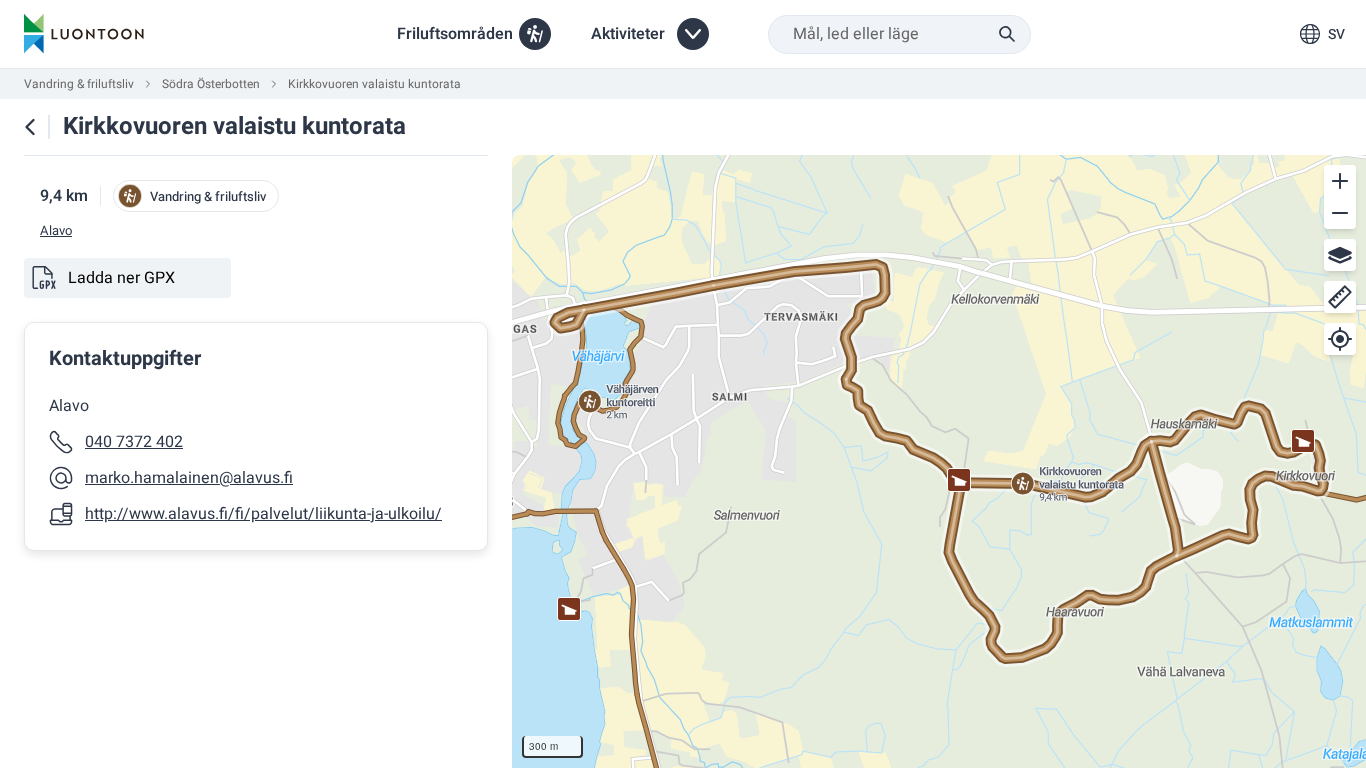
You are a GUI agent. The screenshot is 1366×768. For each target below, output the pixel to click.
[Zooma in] (1340, 181)
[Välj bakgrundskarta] (1340, 255)
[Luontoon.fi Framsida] (84, 34)
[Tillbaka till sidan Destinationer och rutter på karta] (30, 127)
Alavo (56, 231)
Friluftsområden (455, 34)
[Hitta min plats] (1340, 339)
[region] (939, 461)
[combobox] (899, 34)
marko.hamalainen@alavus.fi (189, 478)
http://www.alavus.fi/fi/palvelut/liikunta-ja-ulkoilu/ (263, 514)
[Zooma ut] (1340, 213)
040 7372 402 (134, 442)
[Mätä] (1340, 297)
